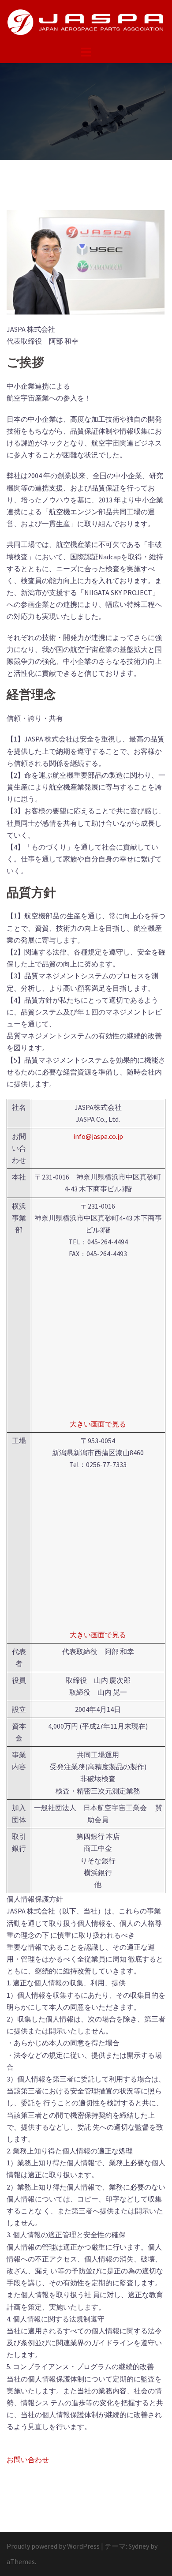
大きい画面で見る (98, 1424)
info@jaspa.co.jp (98, 1136)
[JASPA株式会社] (86, 21)
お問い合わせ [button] (28, 2460)
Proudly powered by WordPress (53, 2546)
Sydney (139, 2546)
